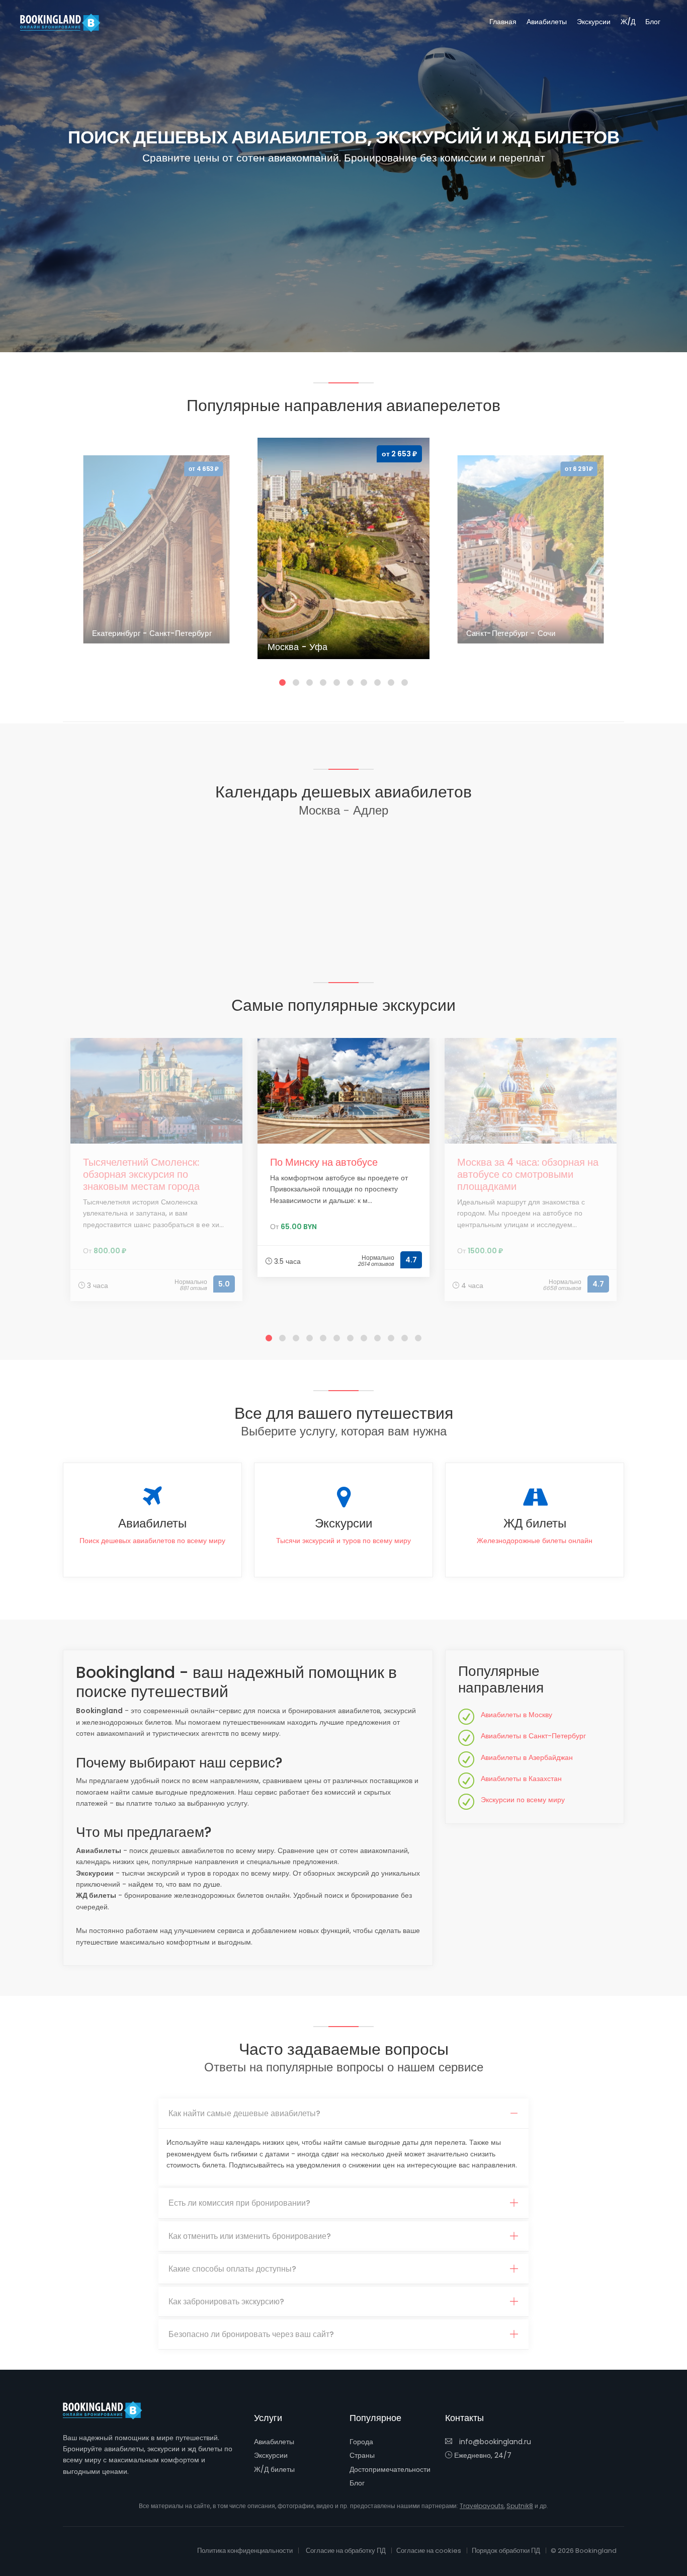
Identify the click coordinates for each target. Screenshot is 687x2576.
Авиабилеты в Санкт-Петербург (533, 1736)
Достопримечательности (390, 2469)
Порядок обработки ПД (506, 2551)
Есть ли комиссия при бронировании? (239, 2203)
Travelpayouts (482, 2506)
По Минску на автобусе (324, 1162)
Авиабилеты (547, 22)
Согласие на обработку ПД (346, 2551)
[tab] (343, 2114)
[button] (282, 682)
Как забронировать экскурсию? (226, 2302)
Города (361, 2442)
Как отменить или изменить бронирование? (250, 2236)
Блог (653, 22)
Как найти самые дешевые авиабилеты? (244, 2113)
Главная (503, 22)
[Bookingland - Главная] (108, 2410)
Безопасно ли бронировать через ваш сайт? (251, 2334)
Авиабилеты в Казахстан (521, 1779)
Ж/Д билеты (274, 2469)
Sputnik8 (520, 2506)
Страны (362, 2455)
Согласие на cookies (429, 2551)
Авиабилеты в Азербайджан (527, 1757)
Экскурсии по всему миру (523, 1800)
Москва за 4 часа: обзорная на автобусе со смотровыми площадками (528, 1174)
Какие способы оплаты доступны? (232, 2269)
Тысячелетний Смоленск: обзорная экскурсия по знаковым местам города (141, 1174)
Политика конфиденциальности (245, 2551)
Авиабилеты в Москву (517, 1715)
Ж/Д (628, 22)
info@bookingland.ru (494, 2442)
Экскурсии (594, 22)
